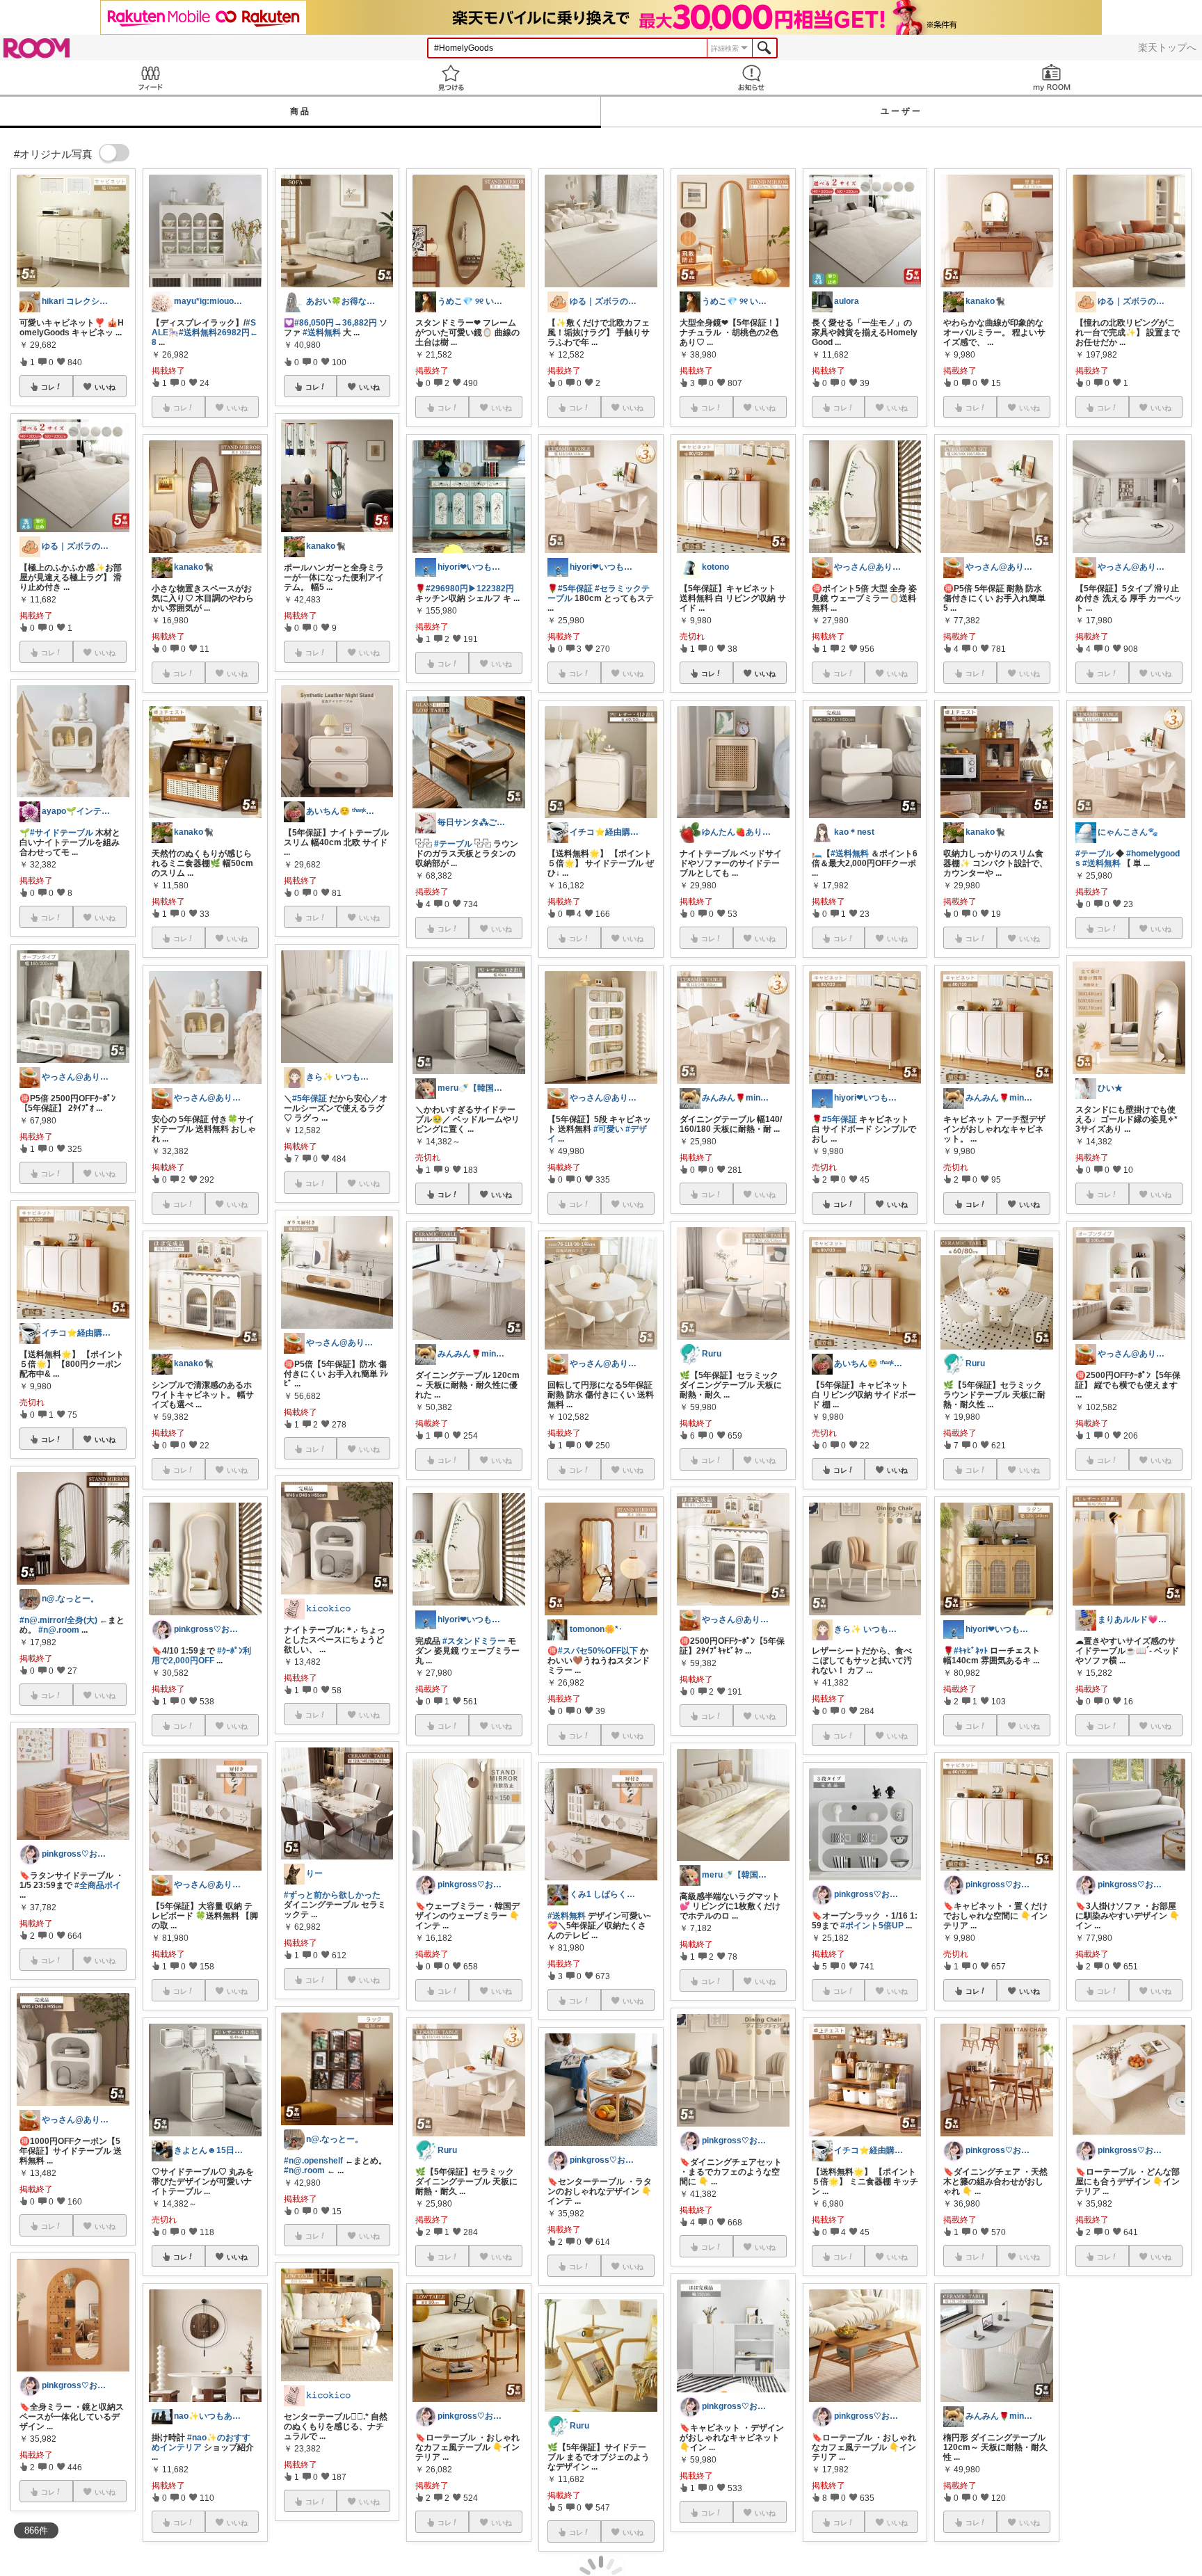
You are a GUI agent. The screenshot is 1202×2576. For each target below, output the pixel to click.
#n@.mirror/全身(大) (58, 1620)
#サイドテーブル (62, 833)
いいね (105, 387)
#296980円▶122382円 (470, 589)
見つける (451, 78)
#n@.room (59, 1630)
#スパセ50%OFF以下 (598, 1651)
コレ (48, 387)
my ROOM (1052, 78)
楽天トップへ (1167, 47)
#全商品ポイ (98, 1885)
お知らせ (751, 78)
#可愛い (608, 1129)
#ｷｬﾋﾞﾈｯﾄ (971, 1651)
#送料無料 (322, 333)
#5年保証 (310, 1098)
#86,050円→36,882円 (336, 323)
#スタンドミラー (474, 1641)
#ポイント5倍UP (872, 1926)
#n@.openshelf (313, 2161)
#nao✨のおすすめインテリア (201, 2442)
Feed (150, 78)
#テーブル (453, 844)
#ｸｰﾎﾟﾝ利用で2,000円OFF (201, 1656)
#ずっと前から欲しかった (332, 1895)
